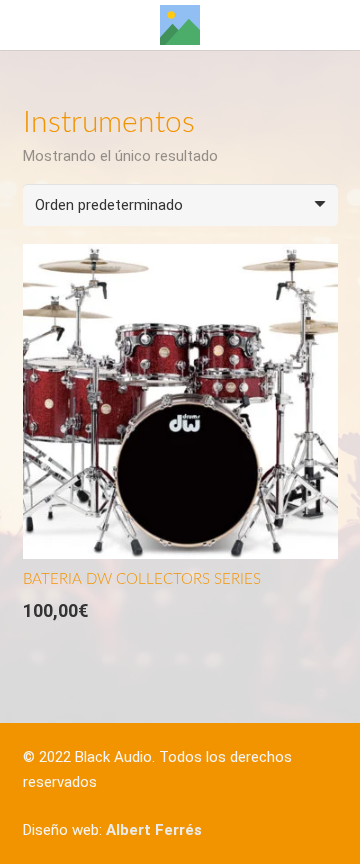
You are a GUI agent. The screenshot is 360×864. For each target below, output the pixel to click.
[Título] (180, 25)
